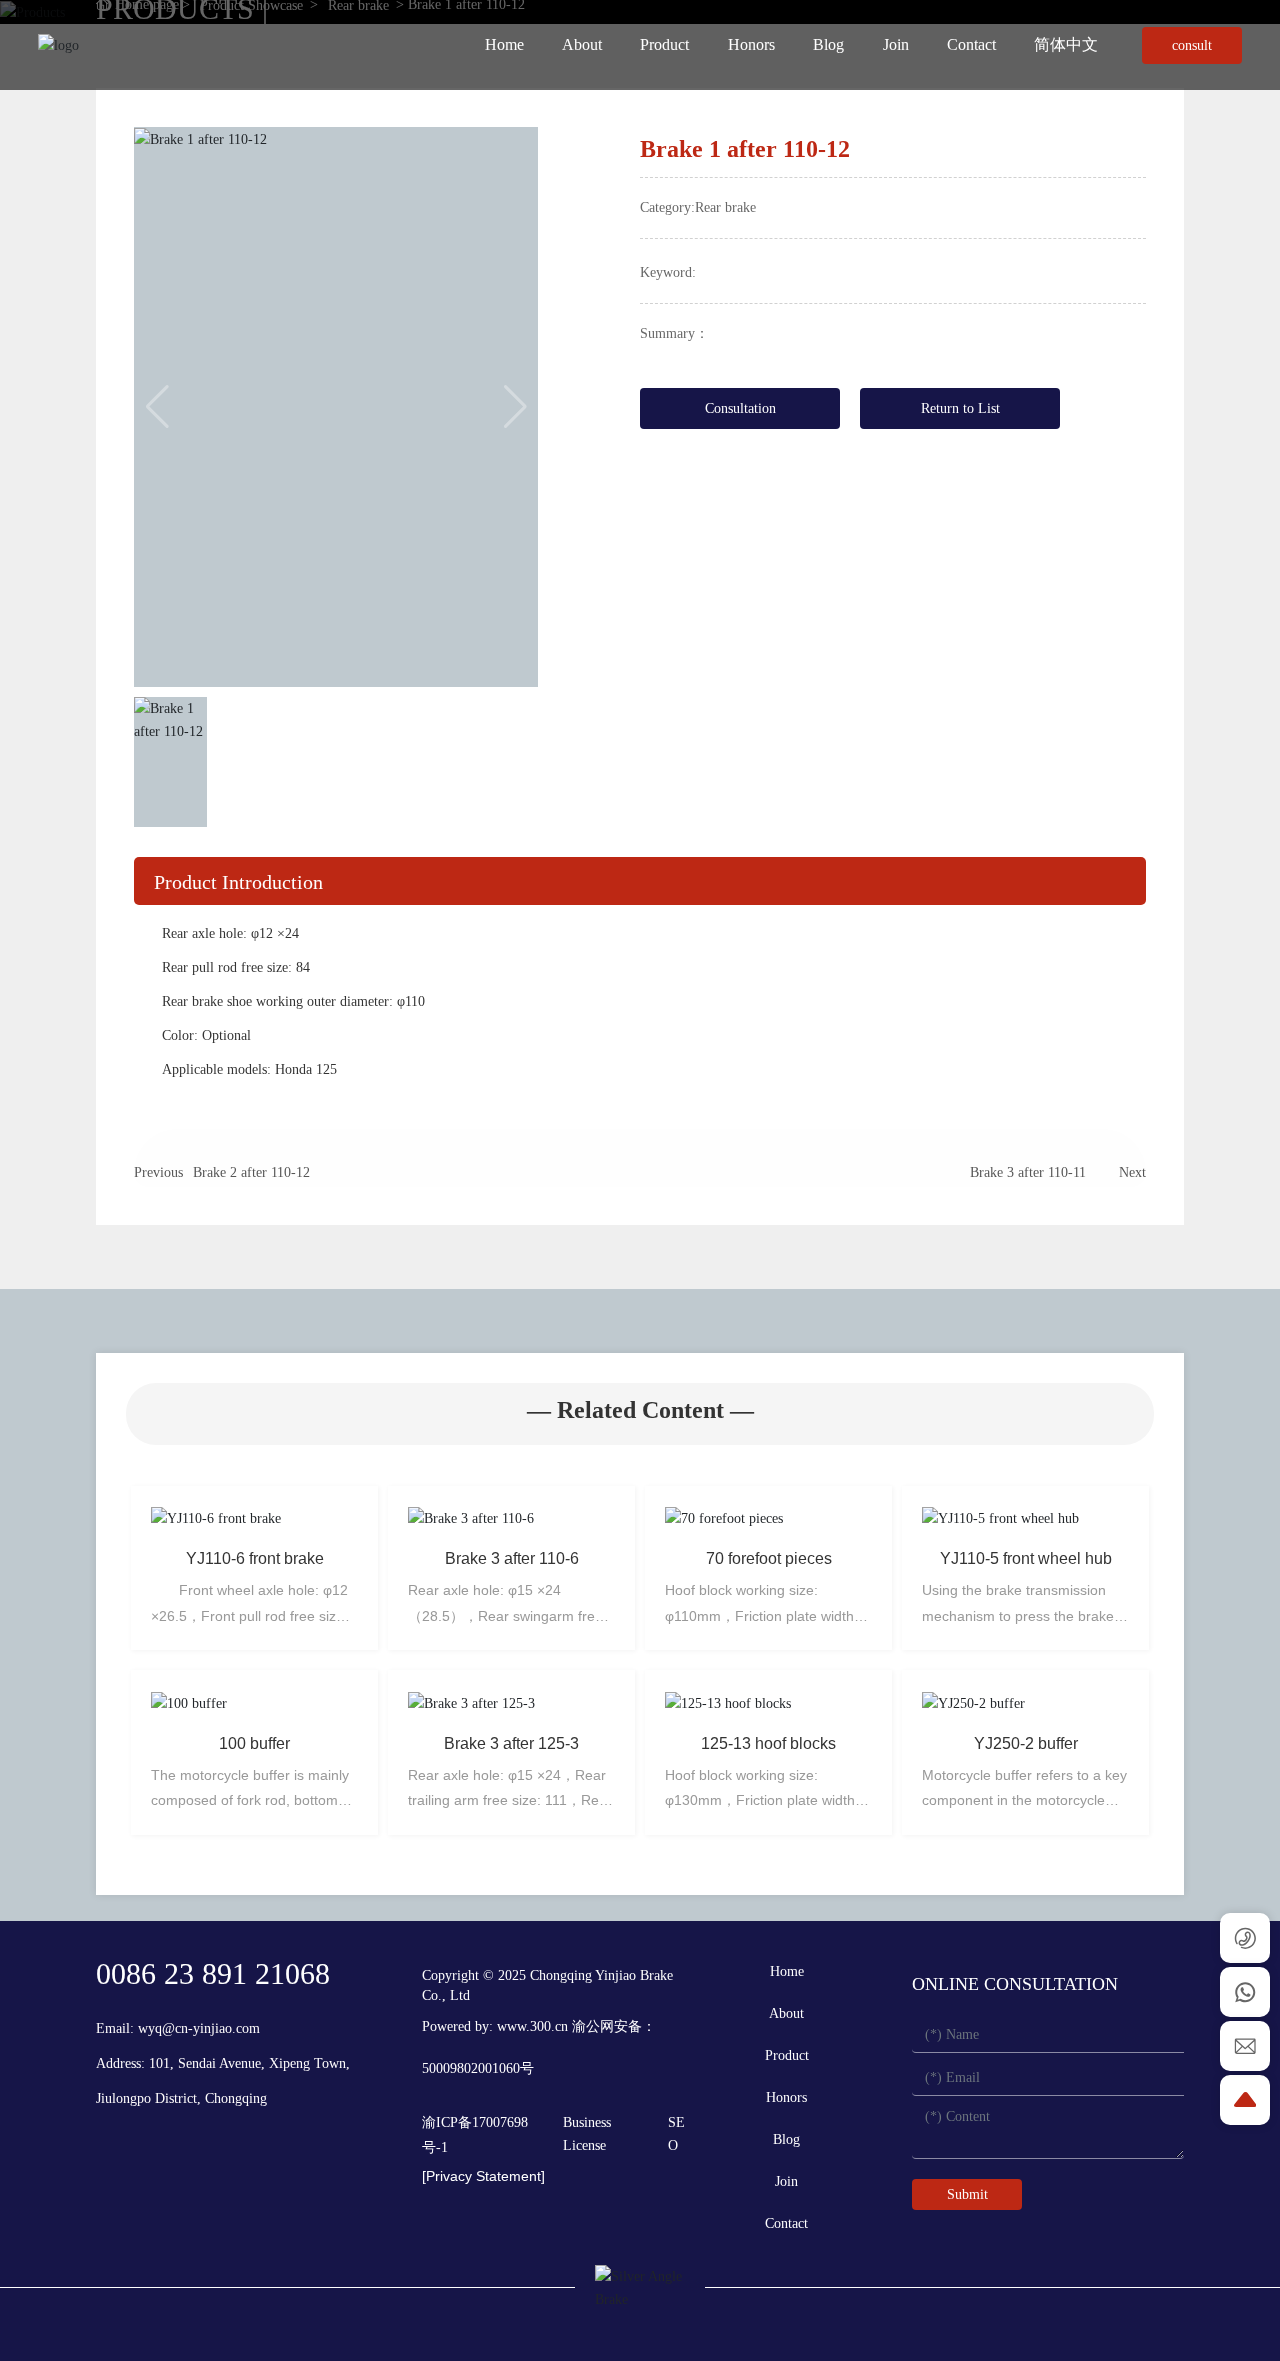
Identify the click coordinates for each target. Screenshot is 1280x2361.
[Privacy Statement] (483, 2176)
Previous (158, 1172)
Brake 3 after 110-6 (512, 1558)
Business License (587, 2133)
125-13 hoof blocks (768, 1743)
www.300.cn (532, 2026)
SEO (676, 2133)
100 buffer (254, 1743)
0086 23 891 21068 (213, 1973)
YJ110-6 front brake (255, 1558)
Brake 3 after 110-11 (1028, 1172)
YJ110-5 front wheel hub (1026, 1558)
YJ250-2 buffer (1026, 1743)
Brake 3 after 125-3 (511, 1743)
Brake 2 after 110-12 (251, 1172)
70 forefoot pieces (769, 1558)
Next (1132, 1172)
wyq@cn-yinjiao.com (199, 2028)
